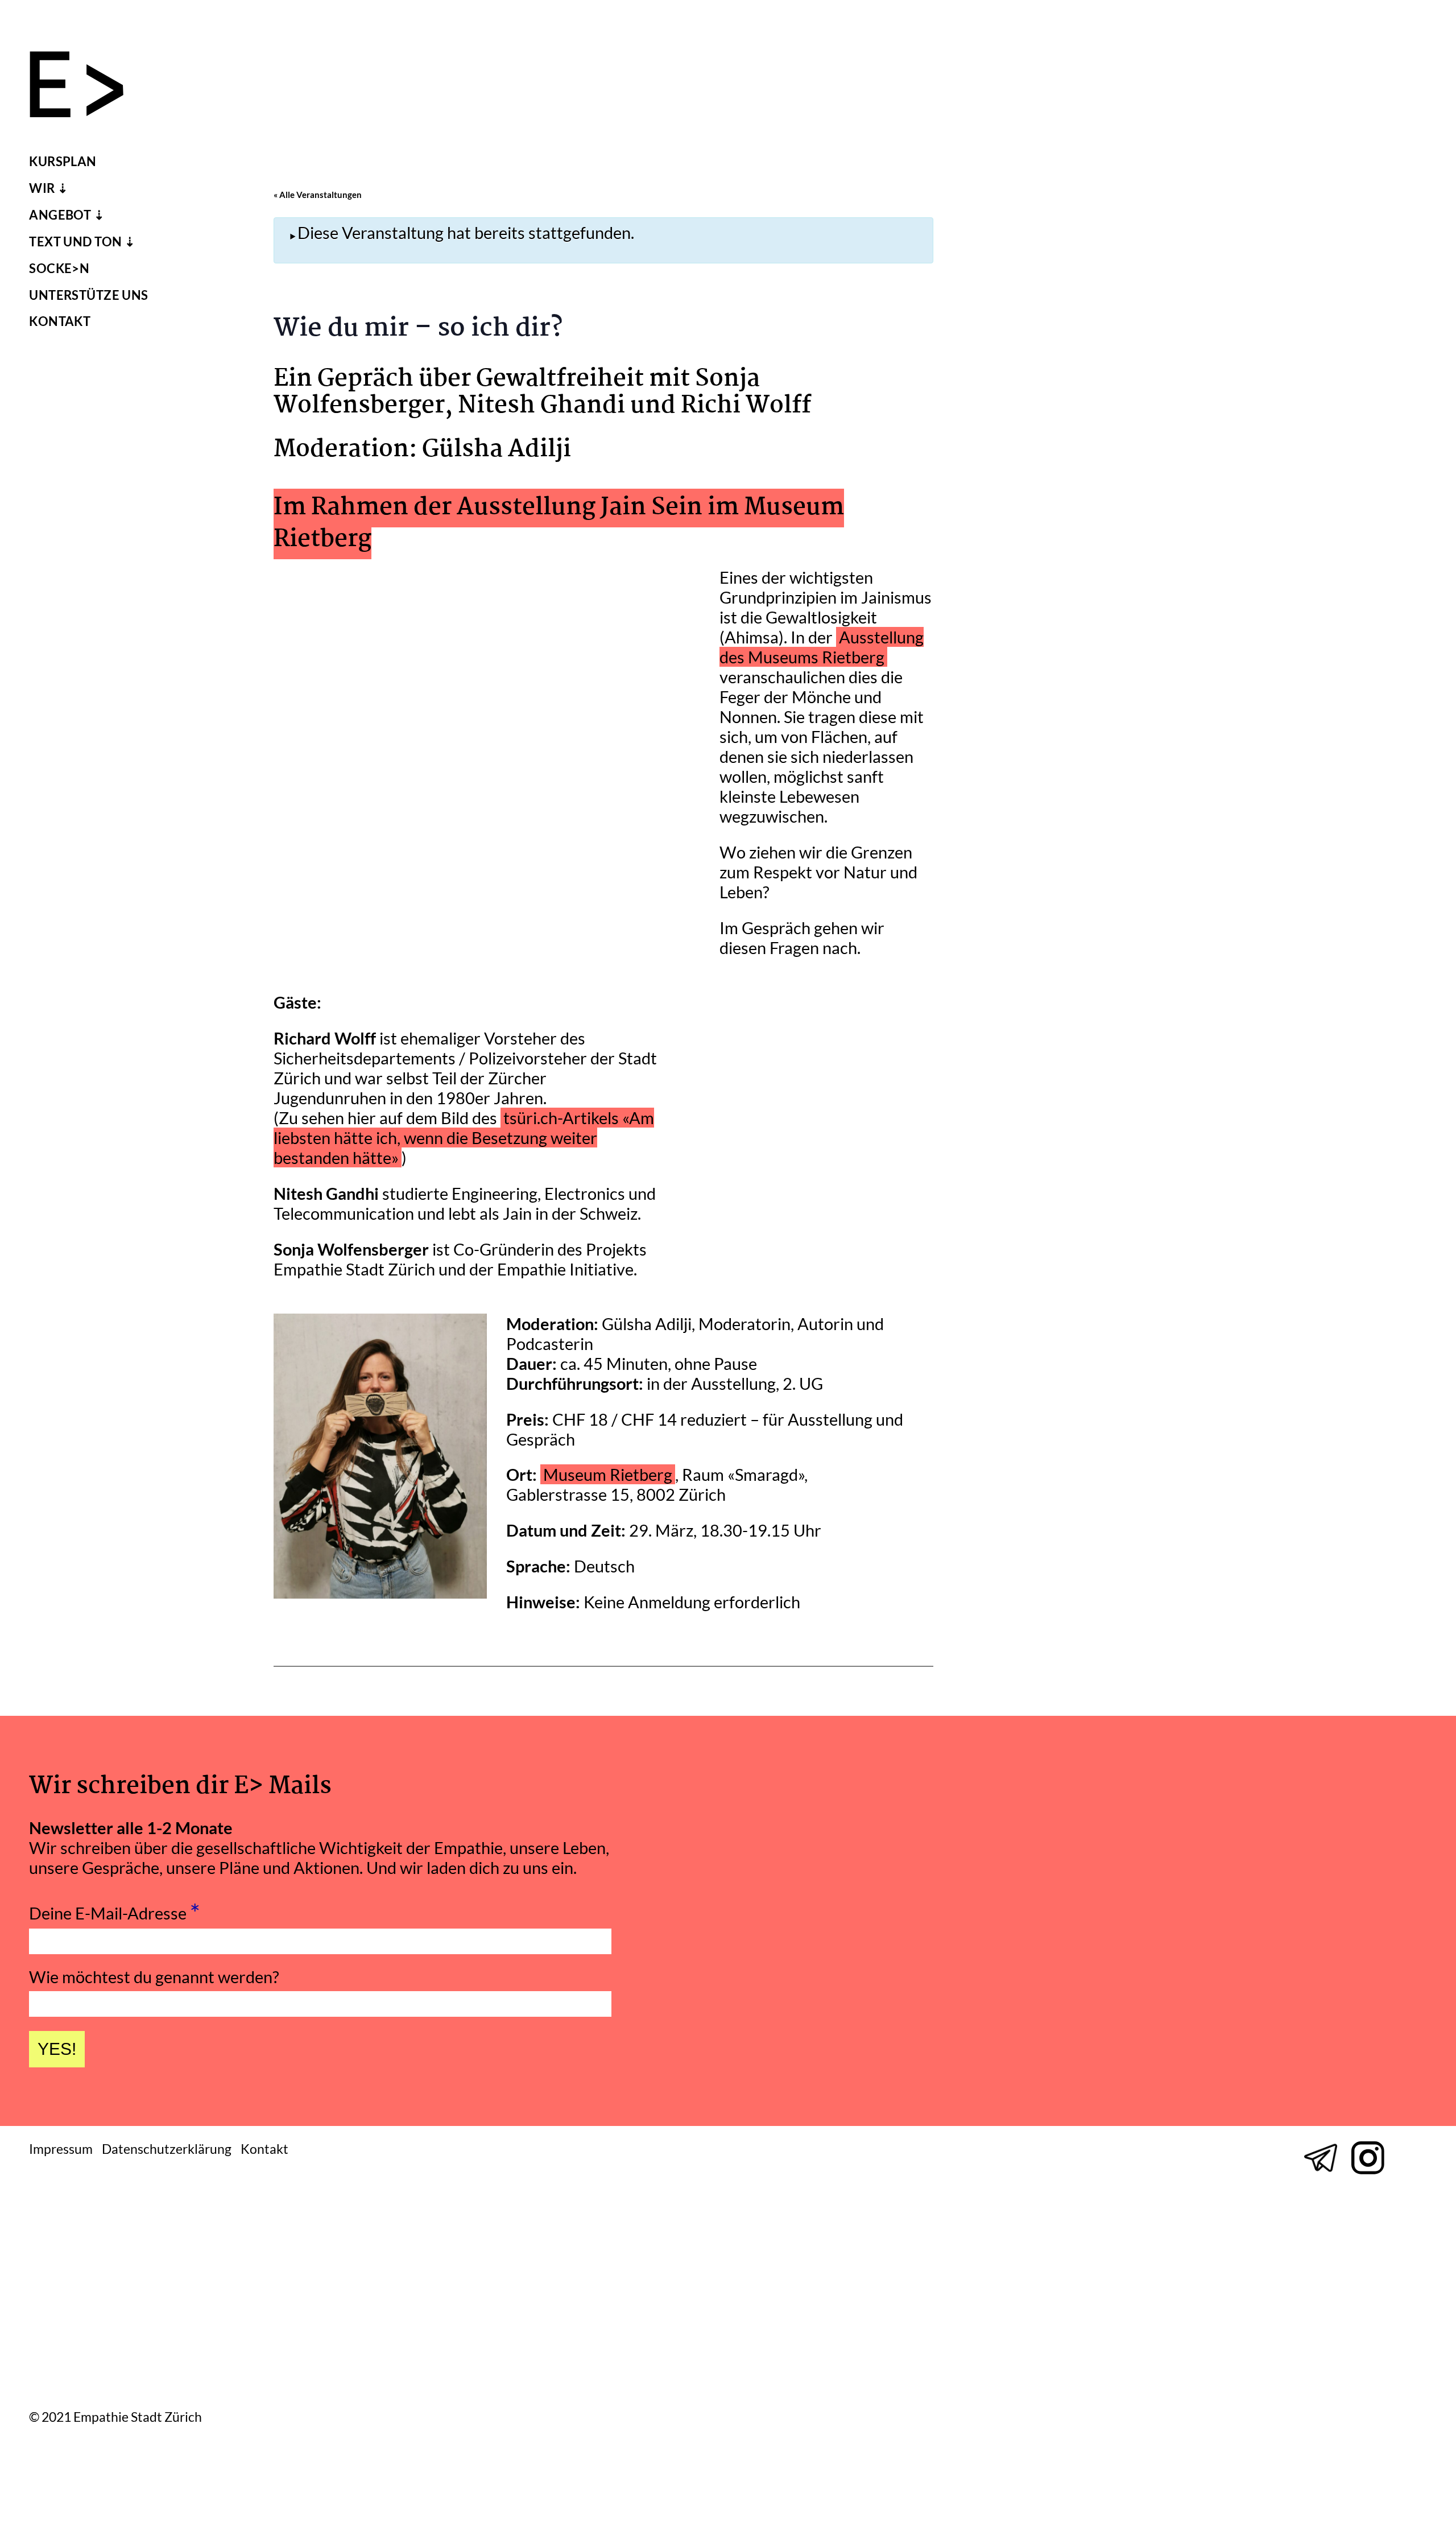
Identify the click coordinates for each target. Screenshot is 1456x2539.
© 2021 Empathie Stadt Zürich (115, 2418)
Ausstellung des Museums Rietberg (822, 647)
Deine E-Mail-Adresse (115, 1910)
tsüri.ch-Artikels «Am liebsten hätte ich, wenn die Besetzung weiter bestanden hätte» (464, 1138)
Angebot (60, 215)
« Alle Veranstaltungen (318, 195)
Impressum (61, 2149)
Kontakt (60, 321)
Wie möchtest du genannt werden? (154, 1977)
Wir (42, 188)
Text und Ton (75, 242)
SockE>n (59, 269)
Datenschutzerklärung (167, 2149)
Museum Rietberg (608, 1474)
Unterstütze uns (89, 295)
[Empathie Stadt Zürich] (86, 87)
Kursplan (63, 162)
